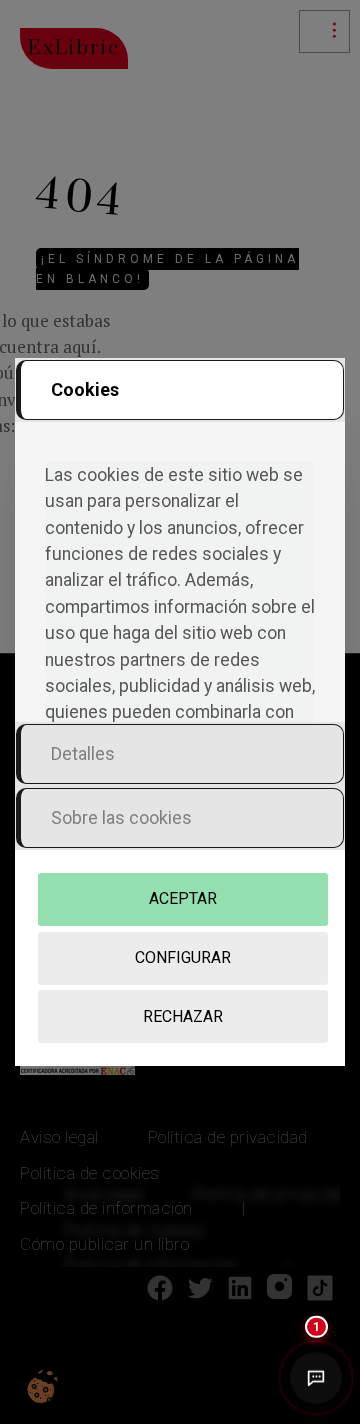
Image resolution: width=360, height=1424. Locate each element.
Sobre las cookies (121, 817)
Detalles (83, 753)
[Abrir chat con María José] (316, 1377)
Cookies (85, 389)
